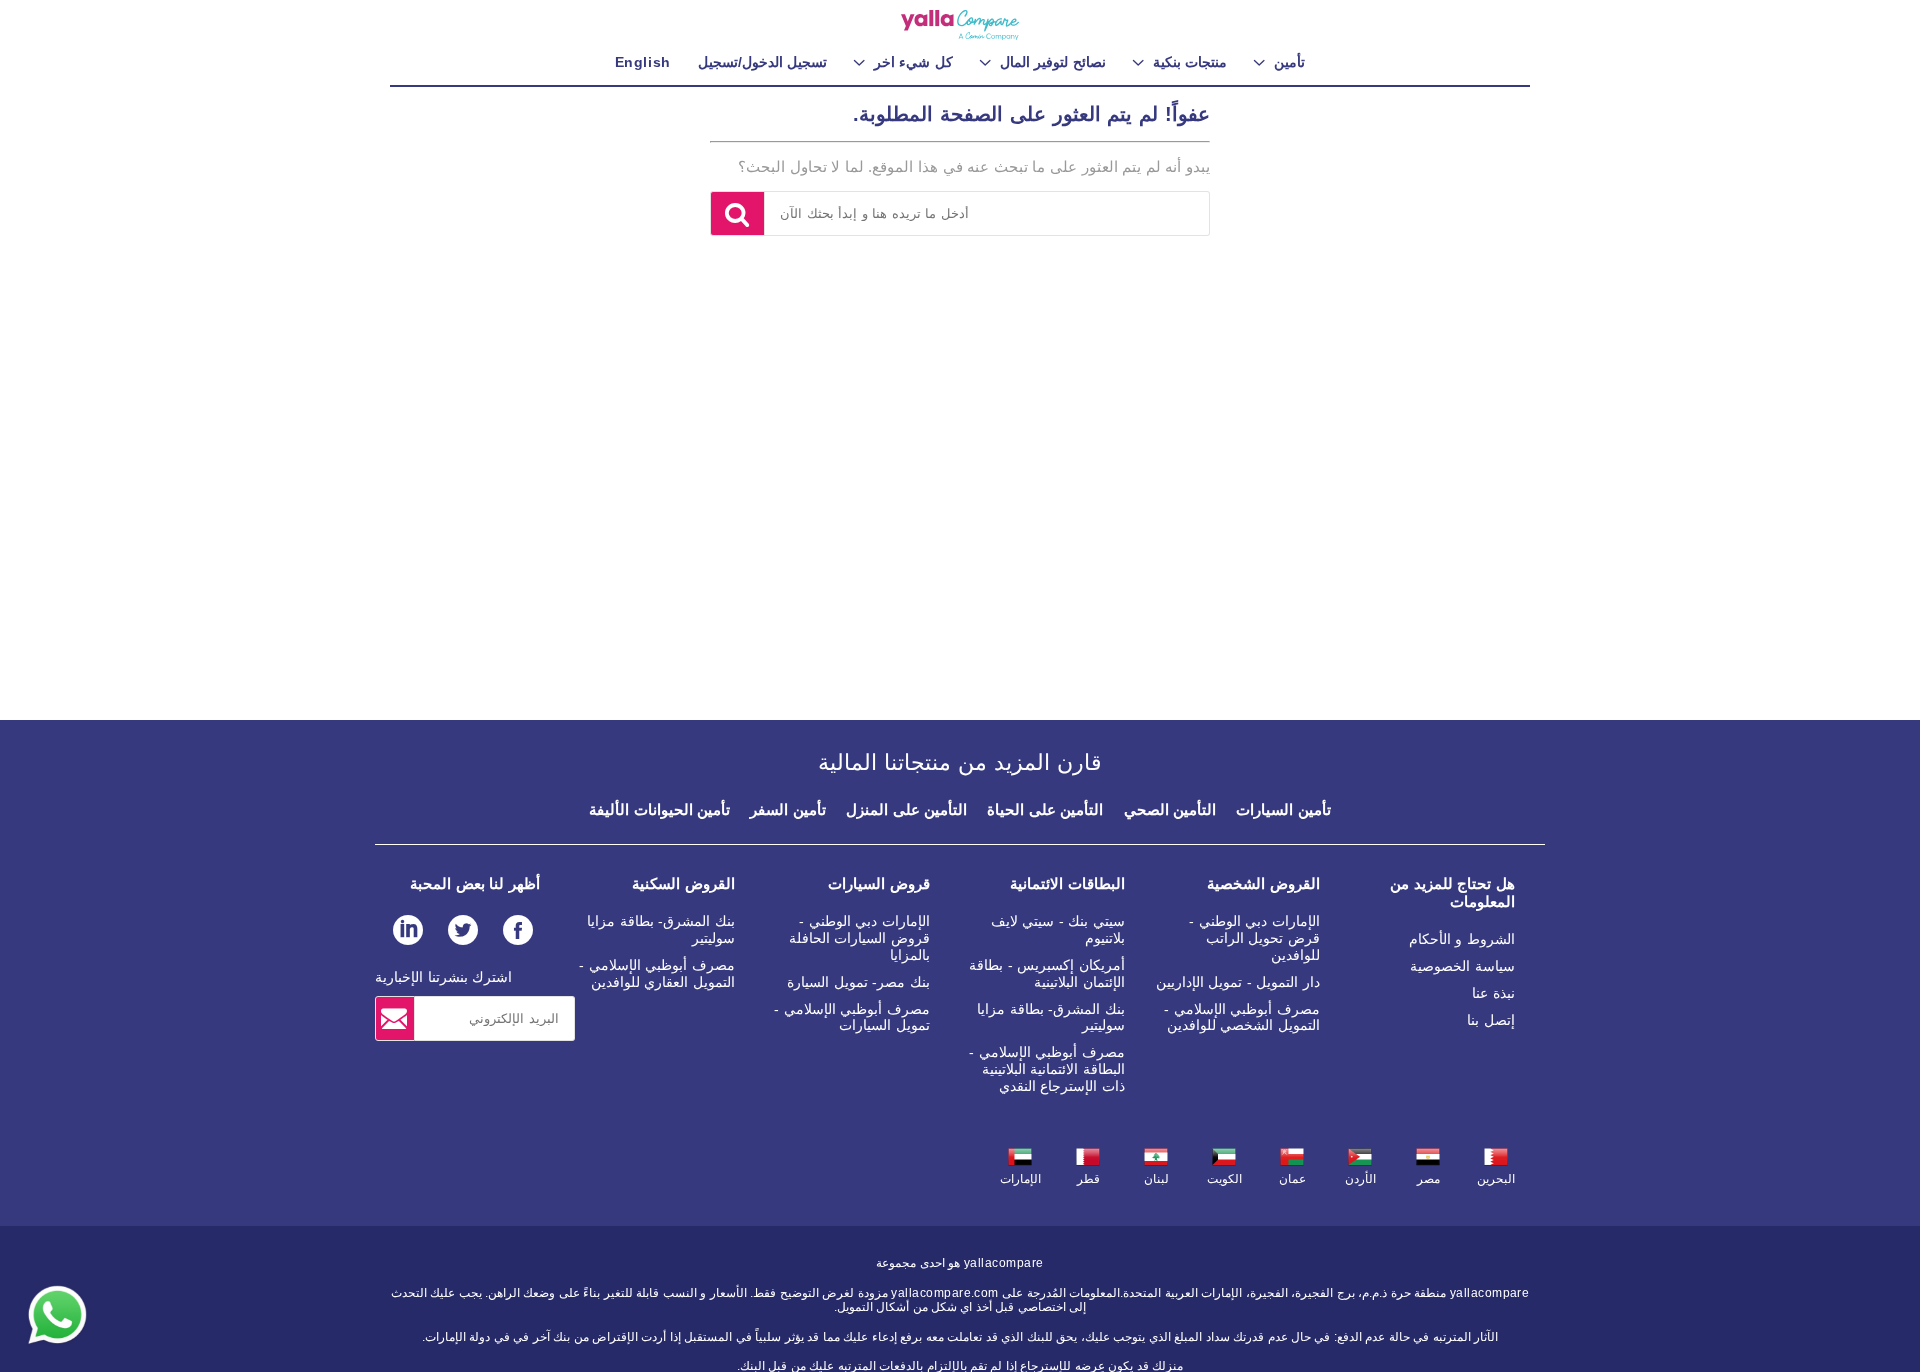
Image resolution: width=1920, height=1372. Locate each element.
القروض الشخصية (1263, 883)
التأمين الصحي (1170, 809)
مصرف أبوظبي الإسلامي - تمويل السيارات (852, 1017)
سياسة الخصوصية (1462, 966)
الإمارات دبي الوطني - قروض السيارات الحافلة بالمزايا (859, 938)
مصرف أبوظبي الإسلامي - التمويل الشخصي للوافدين (1242, 1017)
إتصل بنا (1491, 1020)
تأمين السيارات (1283, 809)
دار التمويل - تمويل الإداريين (1238, 982)
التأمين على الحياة (1045, 809)
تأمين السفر (788, 809)
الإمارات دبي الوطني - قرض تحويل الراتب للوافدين (1254, 938)
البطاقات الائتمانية (1067, 883)
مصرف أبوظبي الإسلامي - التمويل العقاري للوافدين (657, 973)
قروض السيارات (879, 883)
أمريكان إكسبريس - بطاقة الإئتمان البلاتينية (1047, 973)
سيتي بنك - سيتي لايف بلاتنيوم (1058, 929)
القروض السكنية (683, 883)
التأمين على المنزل (906, 809)
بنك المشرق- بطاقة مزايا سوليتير (1051, 1017)
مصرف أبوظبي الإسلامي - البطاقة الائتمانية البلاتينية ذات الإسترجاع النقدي (1047, 1069)
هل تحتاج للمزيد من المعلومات (1452, 892)
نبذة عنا (1493, 993)
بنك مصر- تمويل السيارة (858, 982)
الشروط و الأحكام (1462, 939)
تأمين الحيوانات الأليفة (659, 809)
